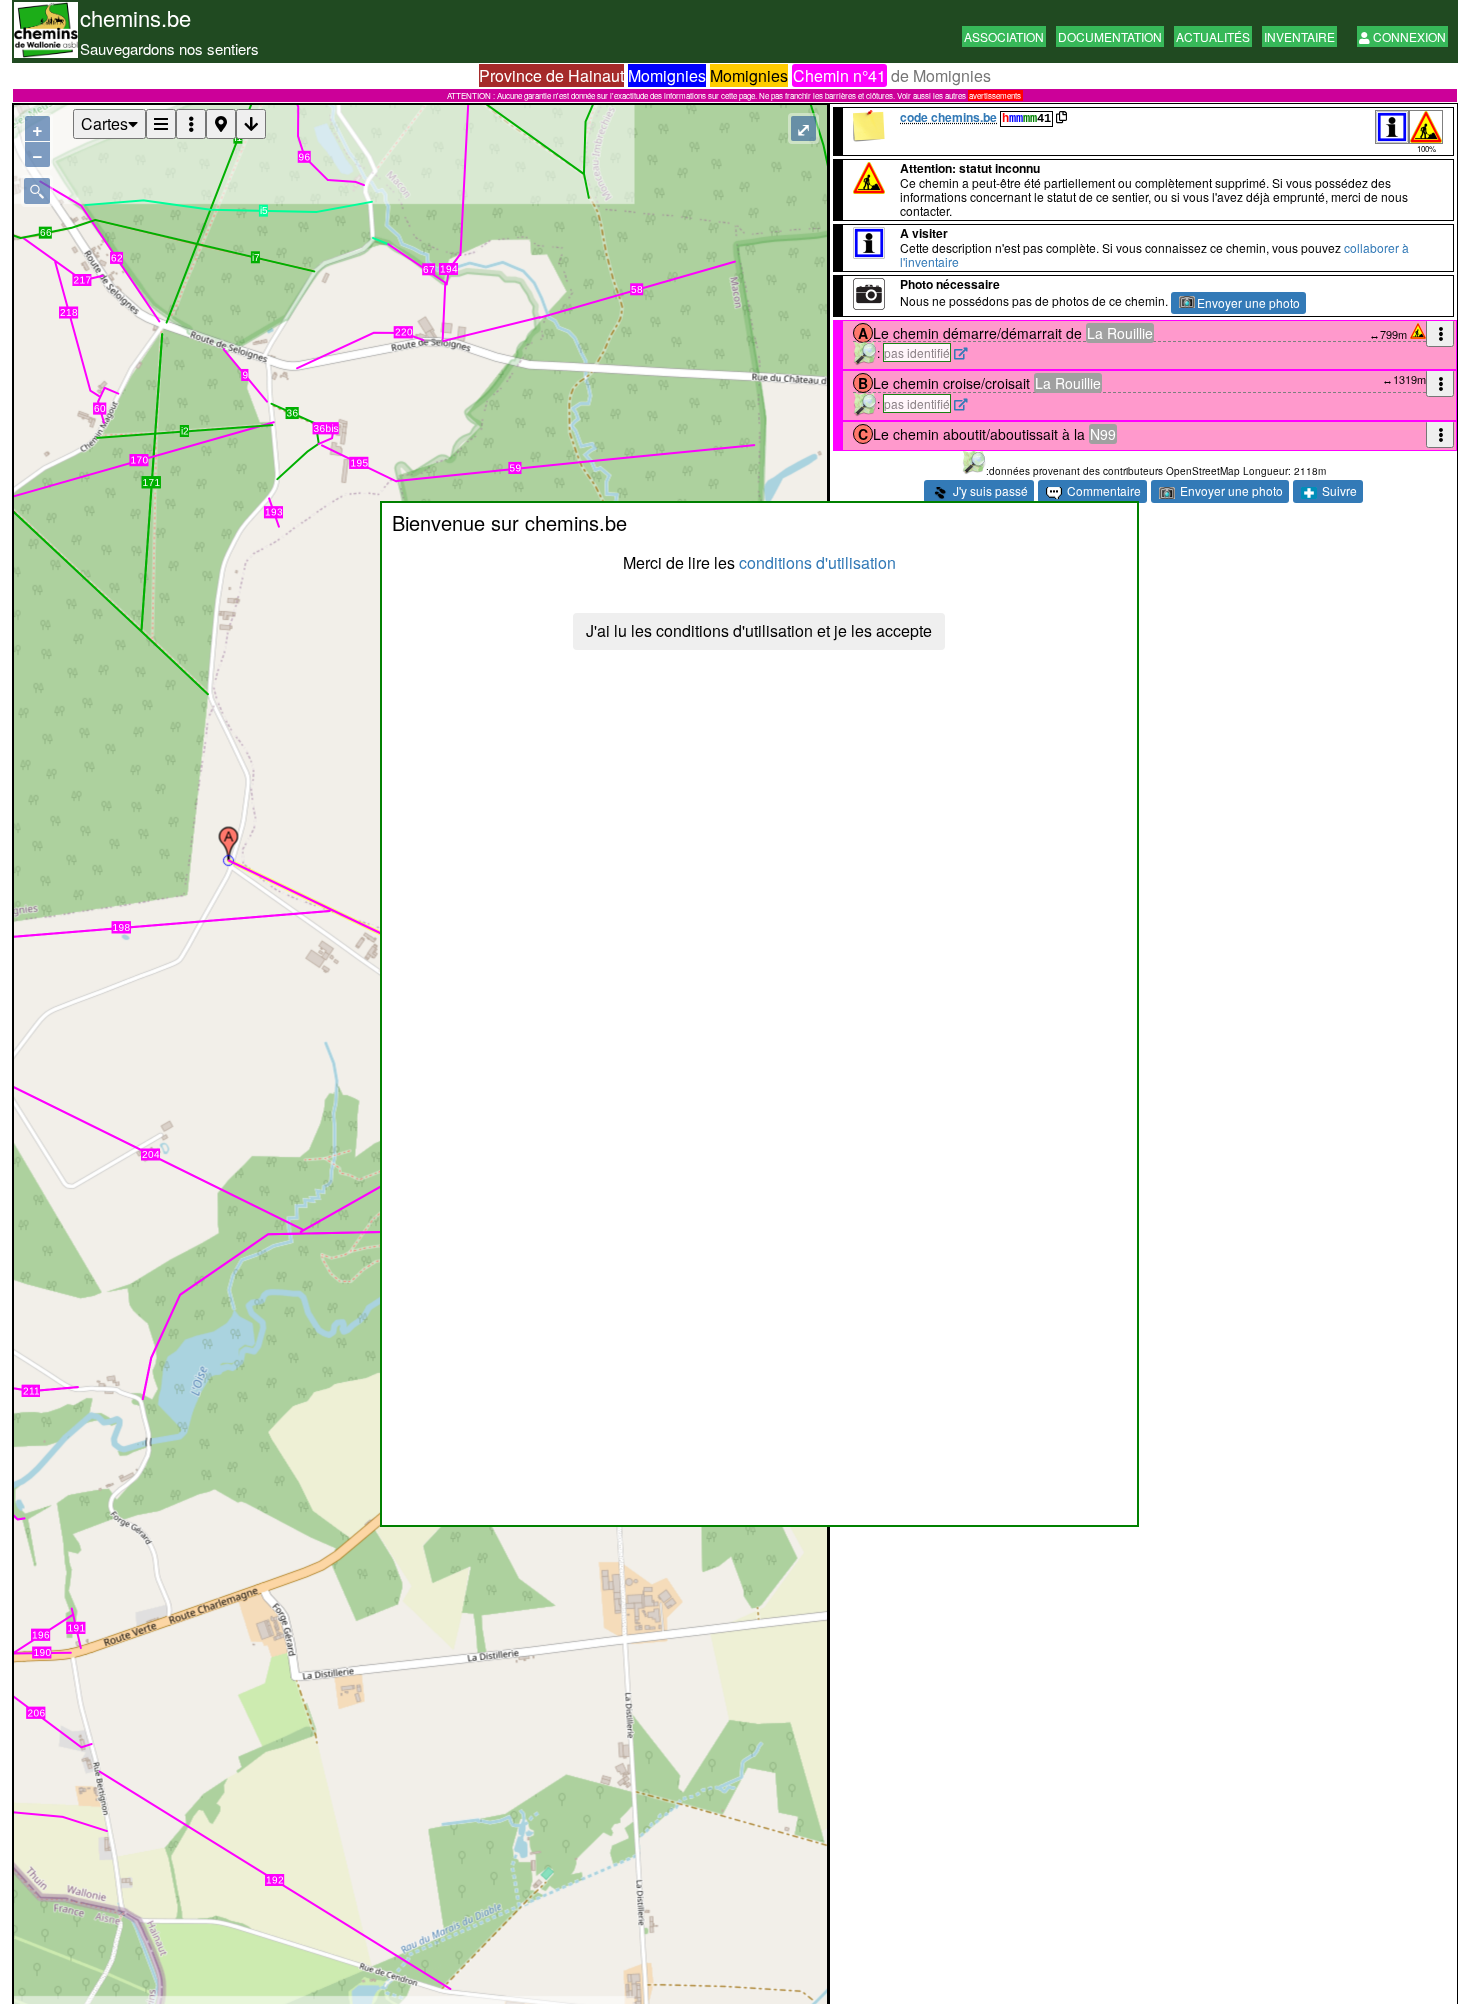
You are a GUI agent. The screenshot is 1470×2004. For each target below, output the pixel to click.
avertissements (995, 95)
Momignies (667, 75)
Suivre (1338, 490)
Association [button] (1004, 36)
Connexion (1408, 36)
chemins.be (135, 17)
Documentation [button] (1110, 36)
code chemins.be (948, 117)
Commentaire (1102, 490)
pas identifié (917, 352)
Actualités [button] (1213, 36)
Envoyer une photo (1248, 302)
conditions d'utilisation (817, 562)
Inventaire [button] (1299, 36)
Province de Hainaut (551, 75)
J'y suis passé (989, 490)
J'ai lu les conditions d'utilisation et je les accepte (759, 630)
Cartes (104, 123)
